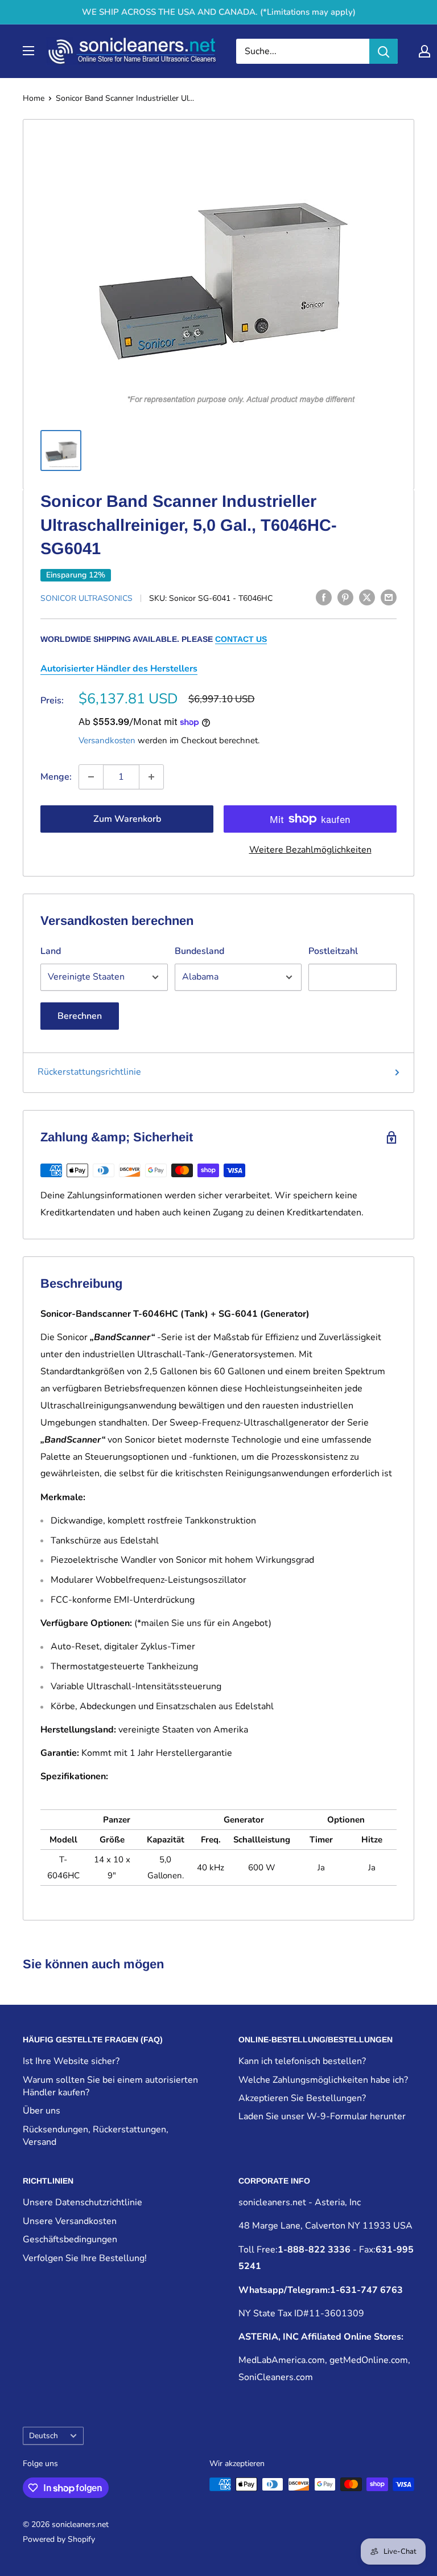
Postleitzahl (333, 951)
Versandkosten (107, 740)
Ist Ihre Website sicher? (71, 2061)
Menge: (56, 777)
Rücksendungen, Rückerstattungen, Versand (96, 2136)
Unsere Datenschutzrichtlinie (83, 2202)
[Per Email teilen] (389, 597)
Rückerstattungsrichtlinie (89, 1072)
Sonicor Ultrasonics (86, 598)
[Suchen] (384, 51)
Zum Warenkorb (127, 819)
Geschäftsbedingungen (70, 2239)
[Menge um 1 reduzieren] (91, 777)
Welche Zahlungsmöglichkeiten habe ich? (323, 2080)
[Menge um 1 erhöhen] (151, 777)
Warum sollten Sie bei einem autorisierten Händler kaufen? (110, 2086)
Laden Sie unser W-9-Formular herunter (322, 2116)
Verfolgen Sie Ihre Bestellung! (85, 2258)
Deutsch (44, 2436)
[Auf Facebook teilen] (324, 597)
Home (34, 98)
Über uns (42, 2111)
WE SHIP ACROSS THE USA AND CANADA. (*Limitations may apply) (219, 12)
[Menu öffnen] (28, 51)
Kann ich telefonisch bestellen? (302, 2061)
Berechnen (80, 1016)
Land (51, 951)
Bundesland (199, 951)
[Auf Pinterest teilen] (345, 597)
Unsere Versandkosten (70, 2221)
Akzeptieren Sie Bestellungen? (302, 2098)
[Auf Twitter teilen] (367, 597)
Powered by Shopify (59, 2539)
